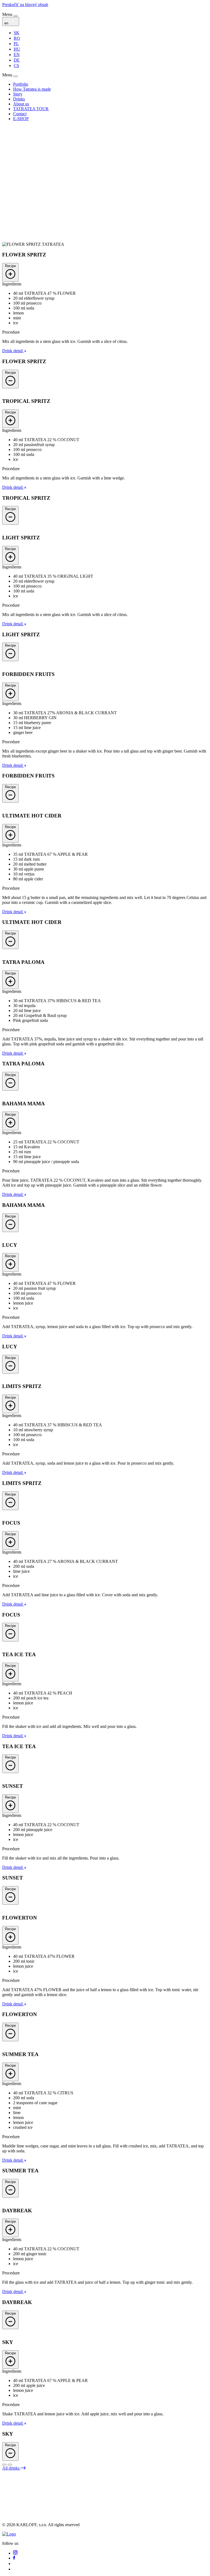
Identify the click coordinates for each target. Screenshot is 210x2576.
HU (17, 49)
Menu (8, 14)
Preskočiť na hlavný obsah (25, 5)
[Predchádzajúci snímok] (10, 2465)
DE (17, 60)
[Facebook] (14, 2558)
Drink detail (13, 351)
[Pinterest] (15, 2569)
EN (17, 55)
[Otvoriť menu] (16, 16)
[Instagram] (15, 2553)
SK (17, 33)
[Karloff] (9, 2534)
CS (16, 66)
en (7, 23)
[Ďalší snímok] (4, 2465)
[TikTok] (15, 2564)
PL (16, 44)
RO (17, 38)
